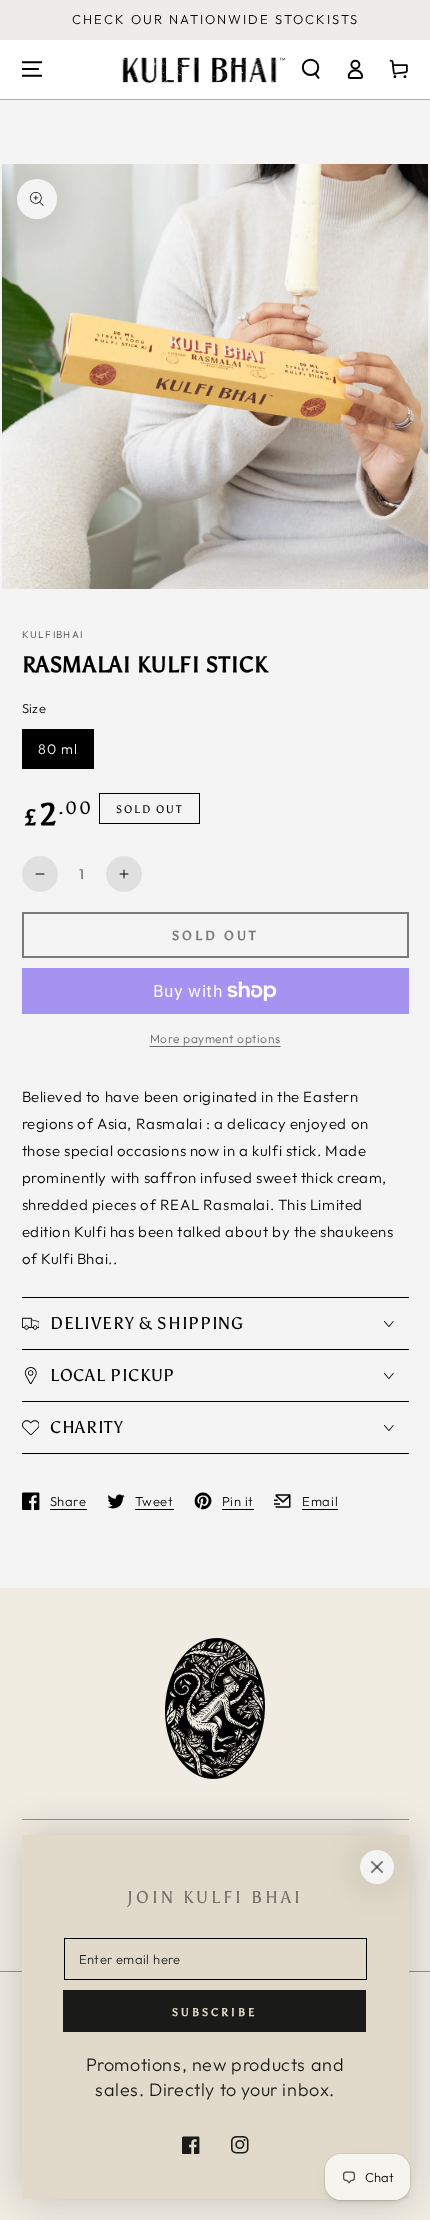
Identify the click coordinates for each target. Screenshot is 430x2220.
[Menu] (32, 69)
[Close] (377, 1867)
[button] (311, 69)
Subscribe (214, 2012)
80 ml (58, 749)
